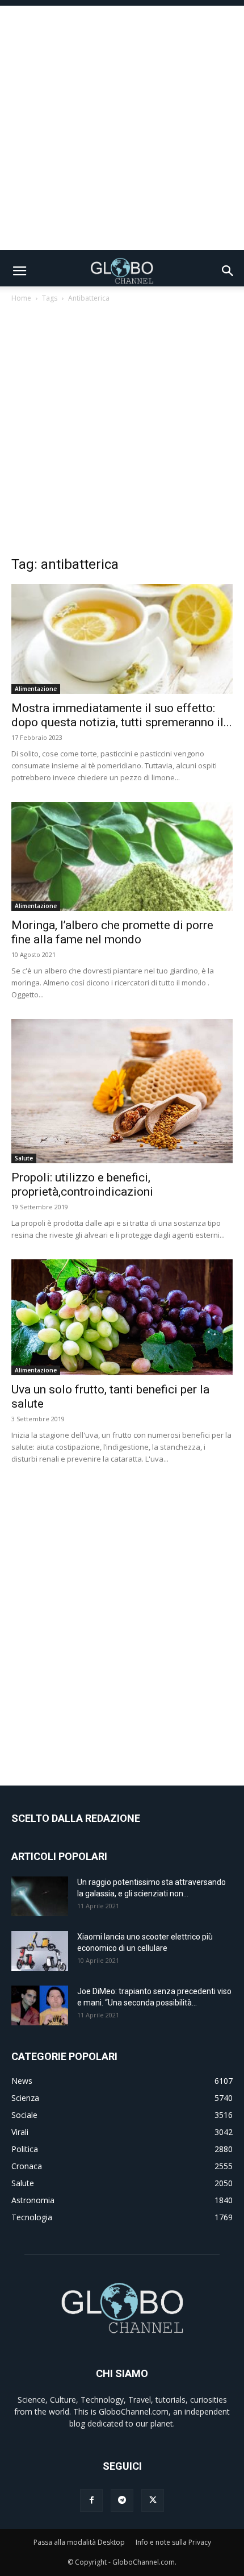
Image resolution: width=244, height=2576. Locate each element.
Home (21, 298)
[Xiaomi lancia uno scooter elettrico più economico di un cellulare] (40, 1951)
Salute (24, 1158)
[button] (19, 271)
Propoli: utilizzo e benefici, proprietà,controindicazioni (82, 1185)
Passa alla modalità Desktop (79, 2542)
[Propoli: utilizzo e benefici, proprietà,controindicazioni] (122, 1091)
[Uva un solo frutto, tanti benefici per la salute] (122, 1317)
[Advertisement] (122, 128)
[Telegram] (122, 2500)
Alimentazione (36, 689)
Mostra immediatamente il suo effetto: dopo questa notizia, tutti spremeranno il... (122, 715)
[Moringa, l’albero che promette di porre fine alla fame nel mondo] (122, 857)
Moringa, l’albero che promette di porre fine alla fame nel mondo (112, 932)
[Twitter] (153, 2500)
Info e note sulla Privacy (173, 2542)
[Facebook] (91, 2500)
